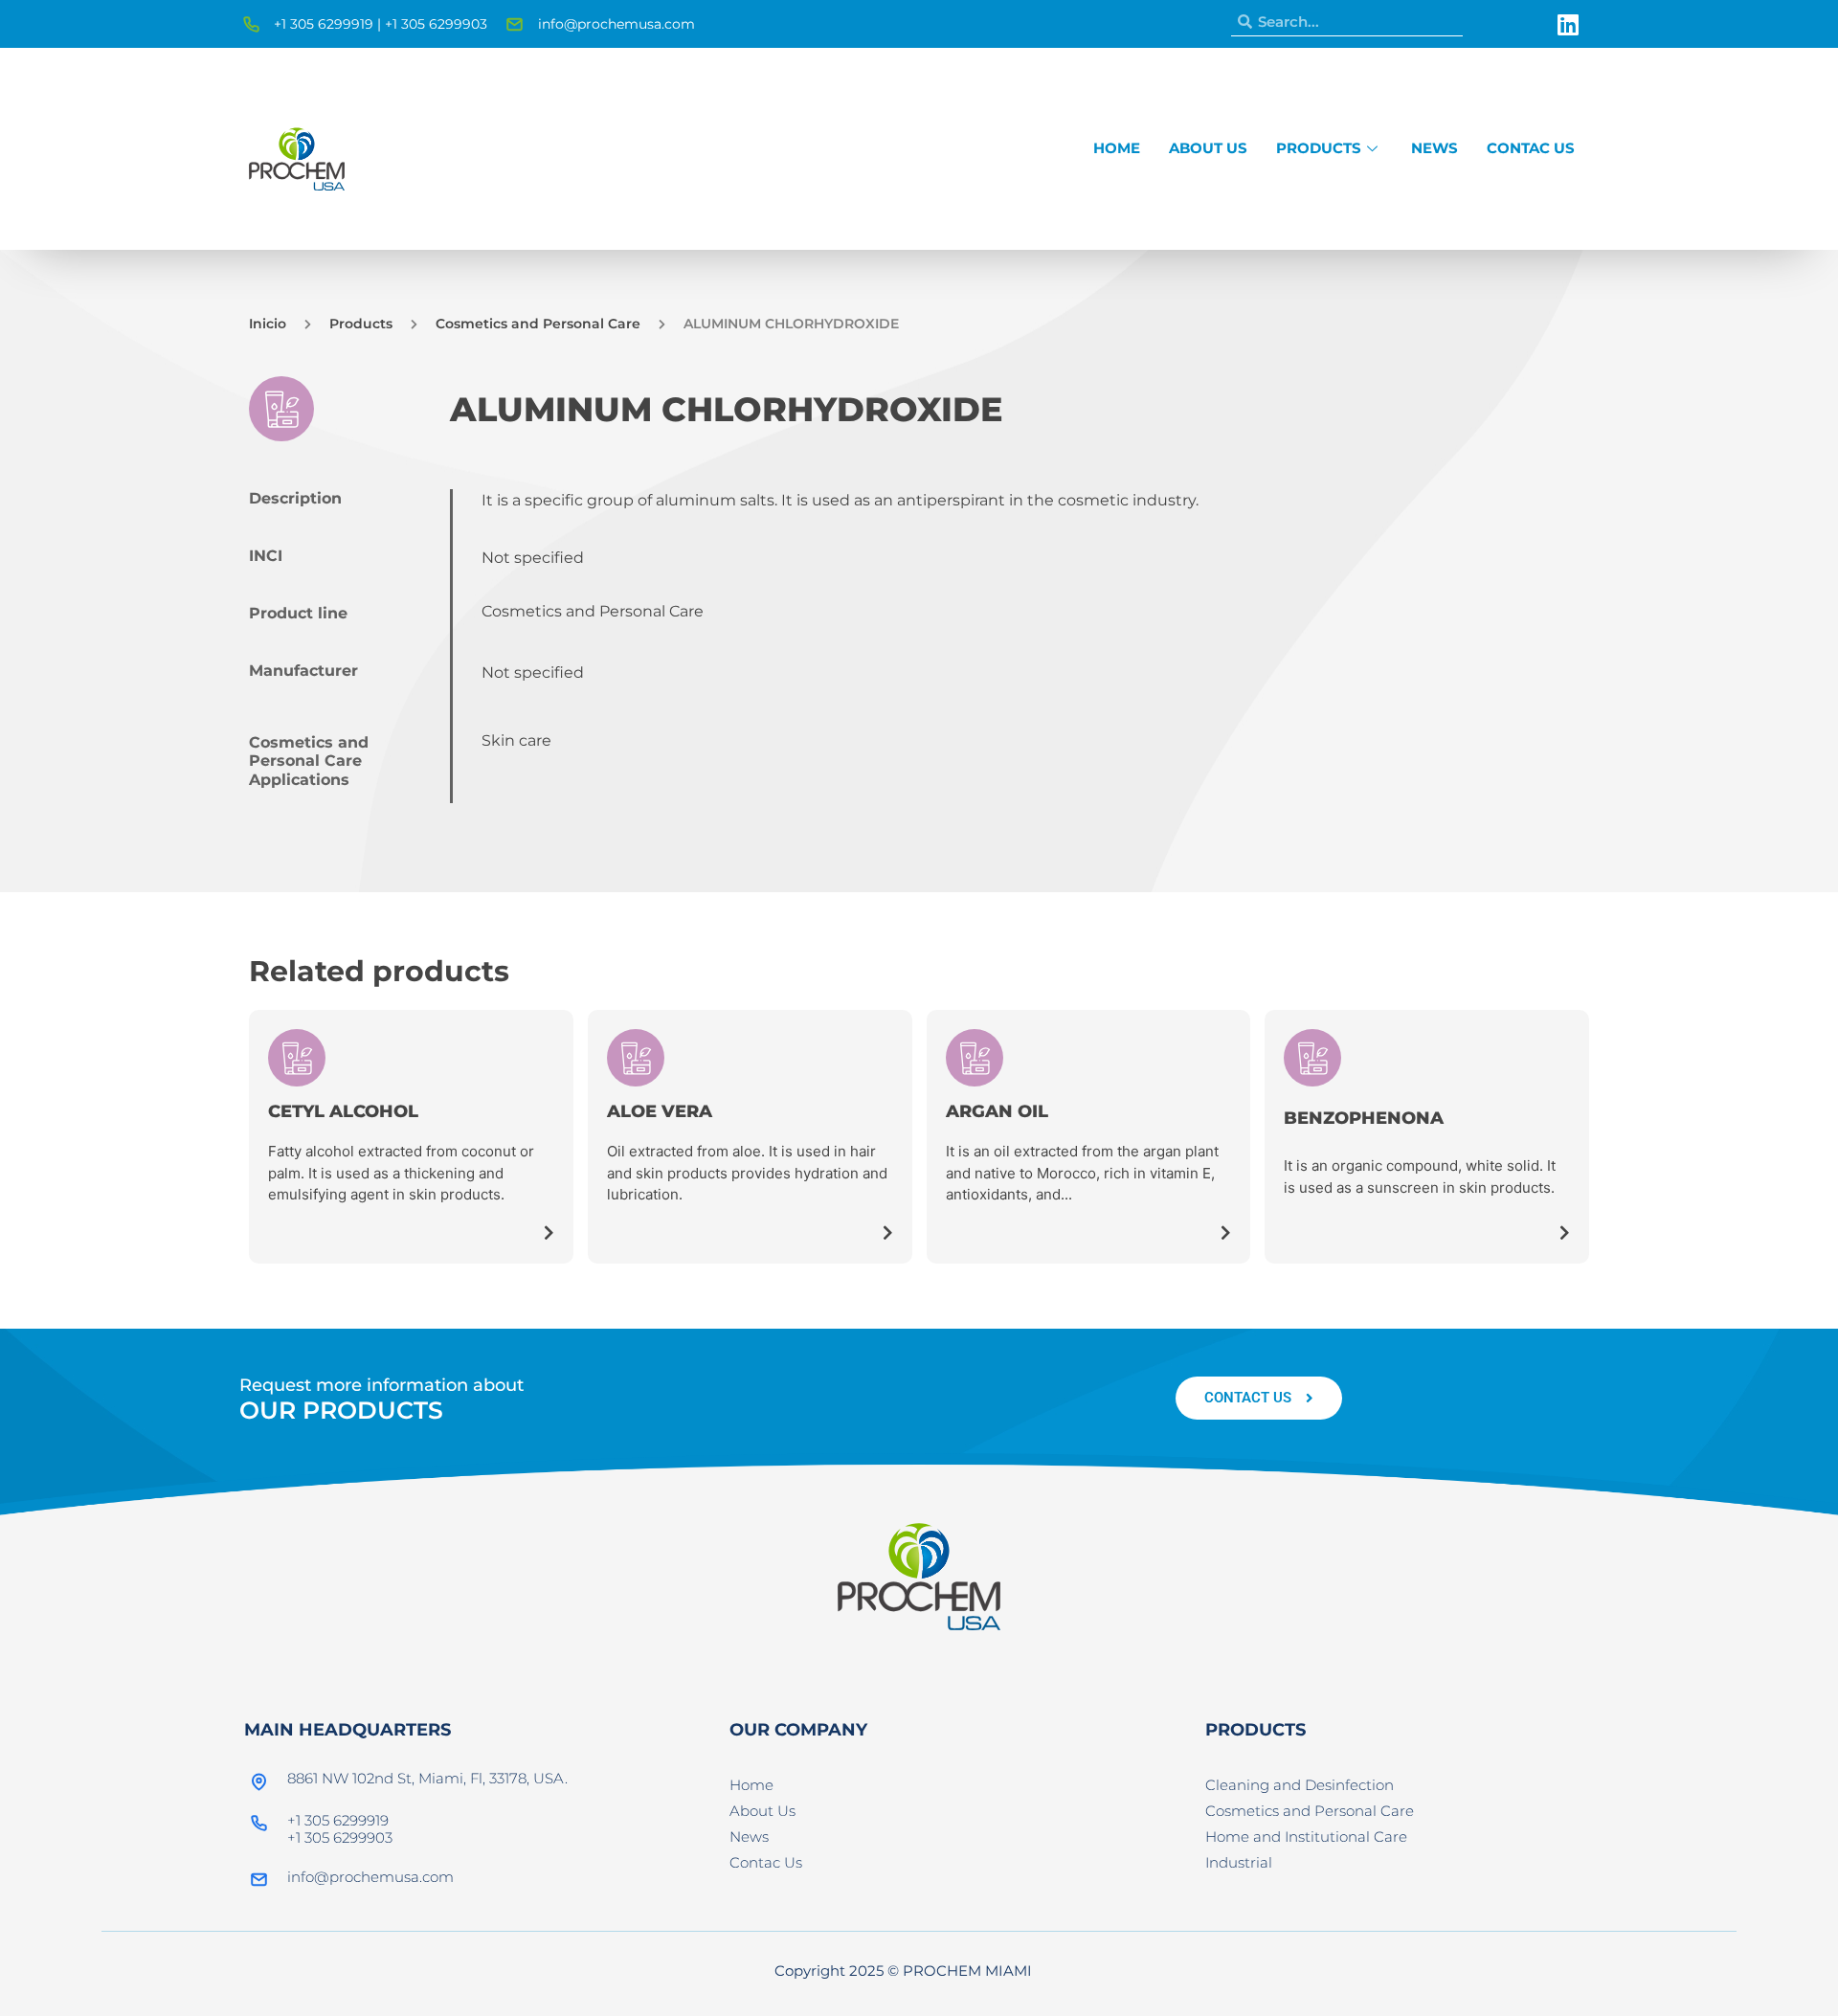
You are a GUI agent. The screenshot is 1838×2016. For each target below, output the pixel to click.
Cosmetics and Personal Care (538, 324)
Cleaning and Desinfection (1300, 1785)
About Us (1208, 148)
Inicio (268, 324)
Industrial (1239, 1862)
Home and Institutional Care (1306, 1837)
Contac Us (1531, 148)
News (1435, 148)
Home (1117, 148)
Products (1319, 148)
